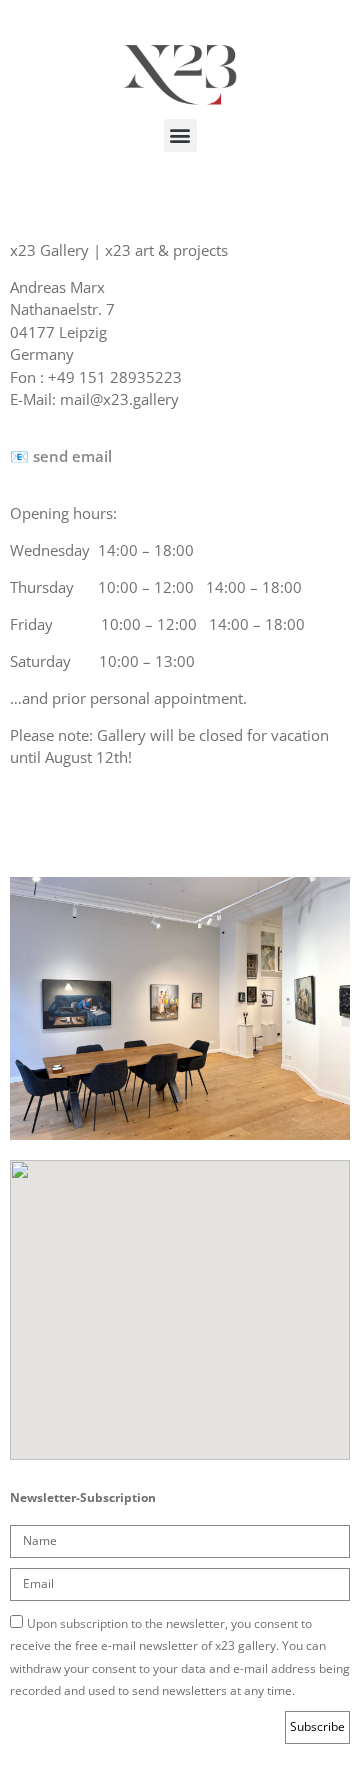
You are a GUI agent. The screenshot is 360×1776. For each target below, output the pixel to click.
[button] (180, 135)
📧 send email (61, 456)
